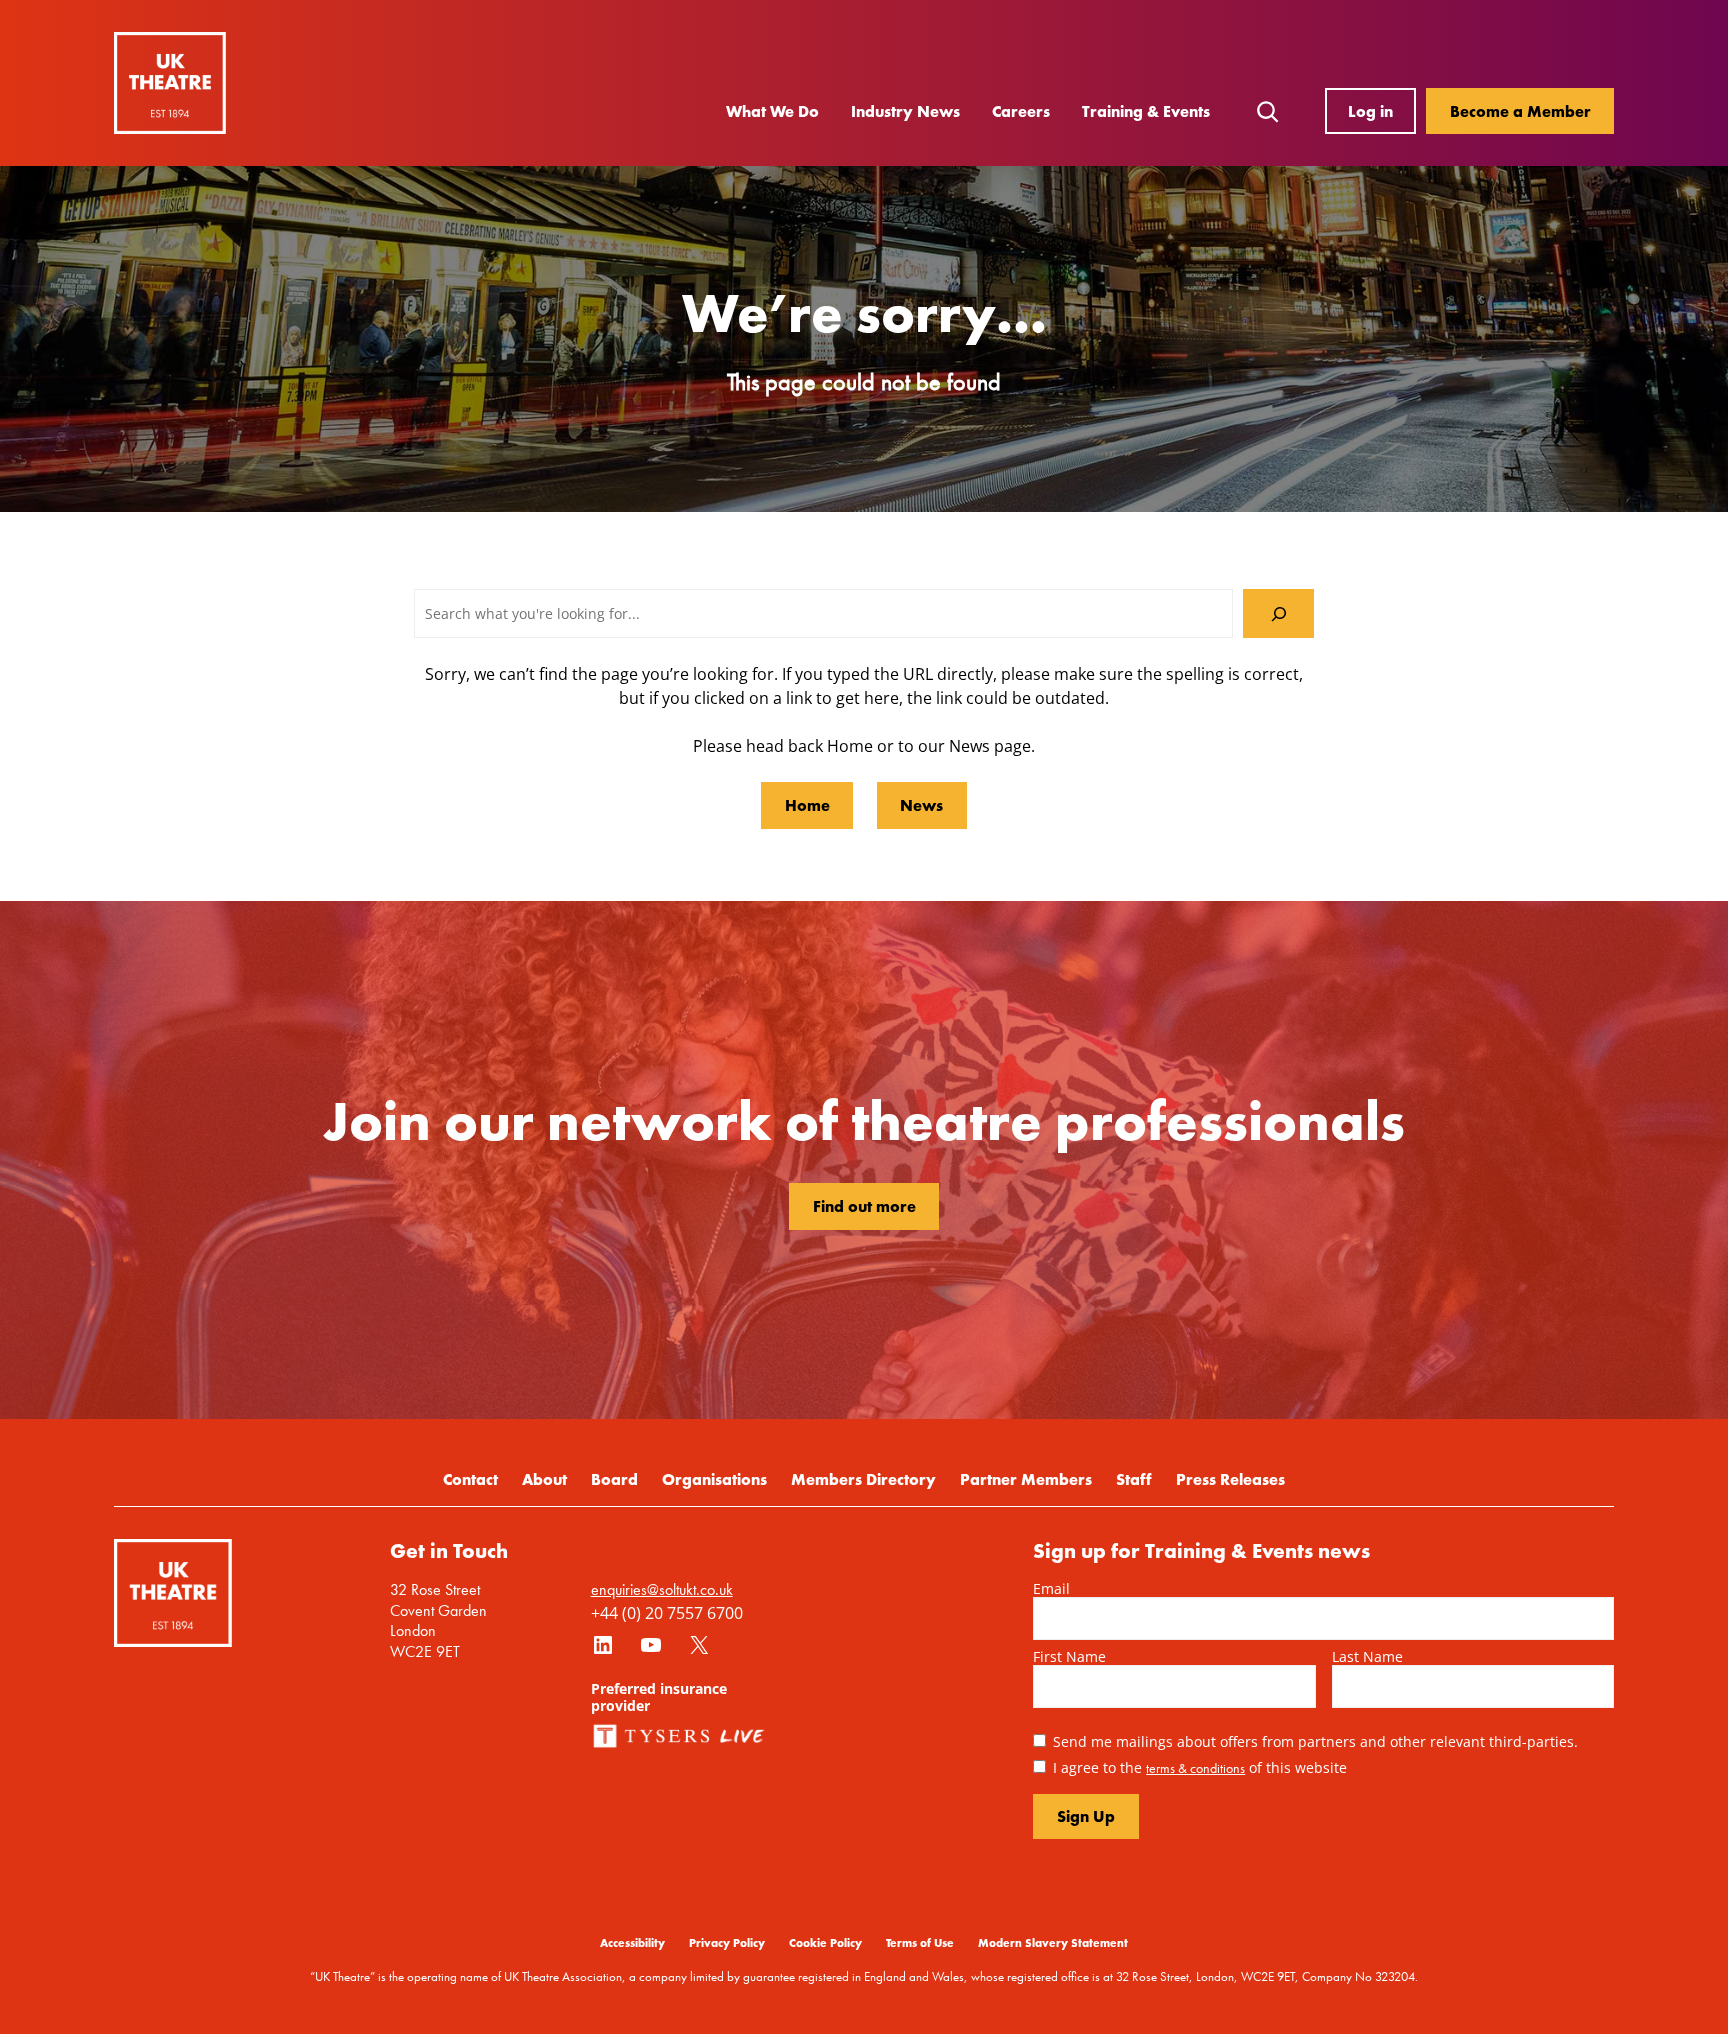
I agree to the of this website (1200, 1767)
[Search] (1278, 613)
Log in (1370, 111)
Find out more (864, 1206)
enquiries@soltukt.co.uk (662, 1589)
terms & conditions (1195, 1768)
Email (1051, 1588)
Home (807, 805)
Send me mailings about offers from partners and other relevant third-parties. (1315, 1741)
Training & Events (1146, 111)
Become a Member (1520, 111)
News (921, 805)
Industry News (905, 111)
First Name (1069, 1656)
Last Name (1367, 1656)
